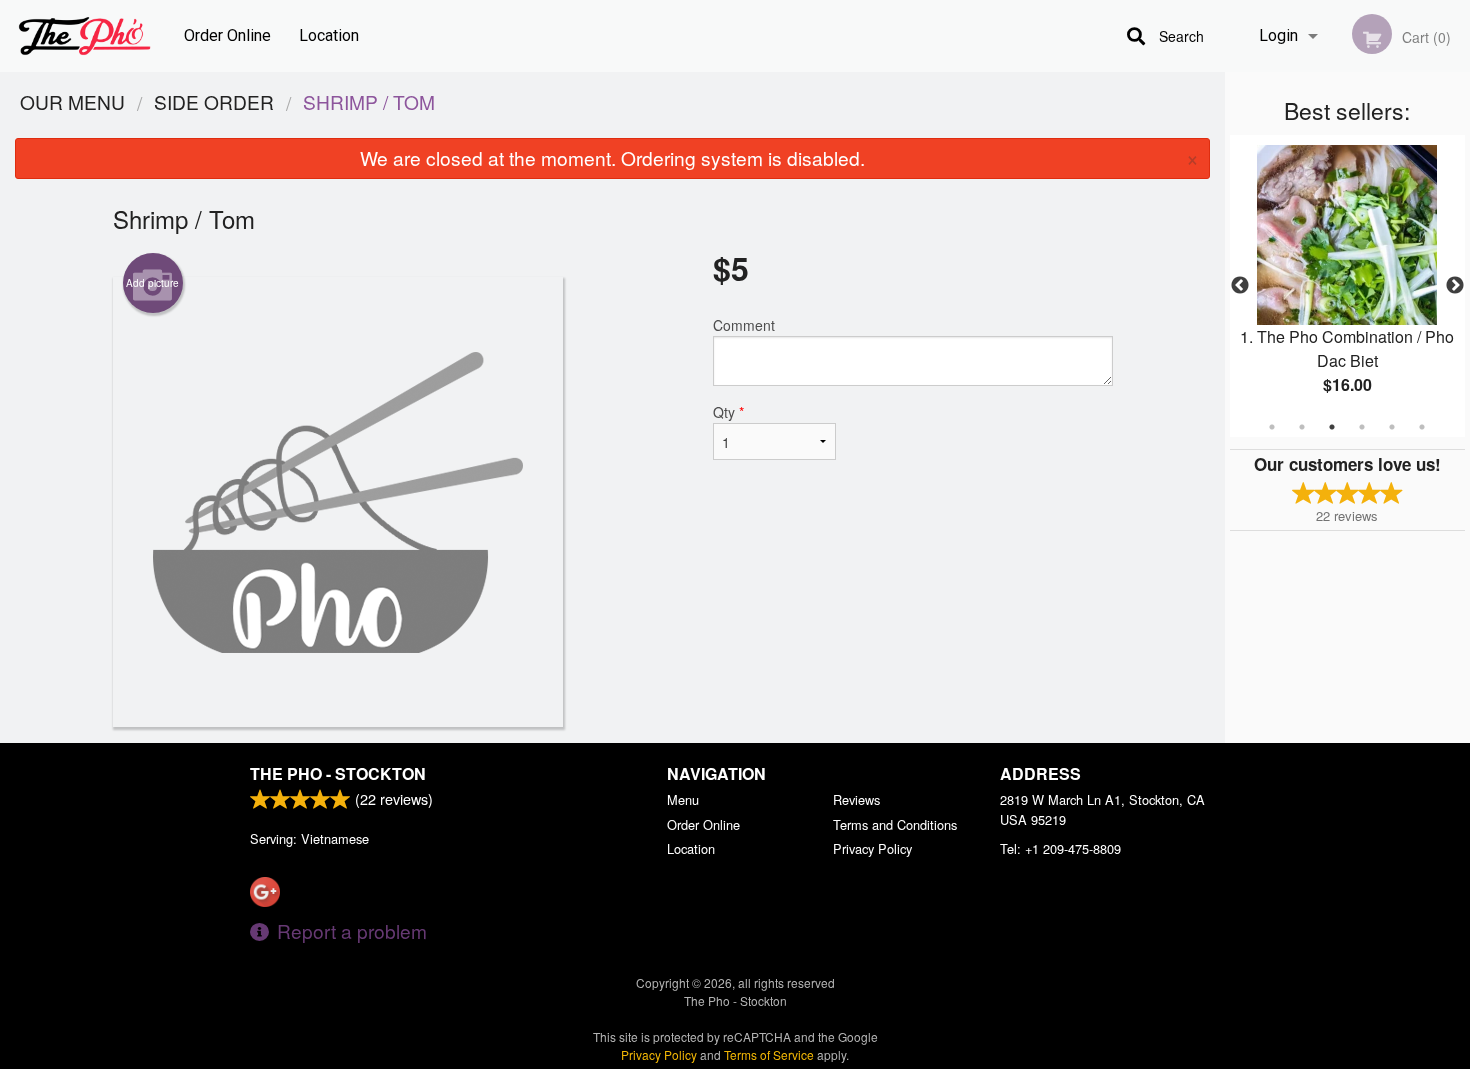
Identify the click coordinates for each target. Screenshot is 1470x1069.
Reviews (856, 799)
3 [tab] (1332, 427)
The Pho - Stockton (338, 773)
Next (1455, 286)
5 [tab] (1392, 427)
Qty (728, 412)
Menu (683, 799)
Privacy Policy (872, 848)
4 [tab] (1362, 427)
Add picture (152, 283)
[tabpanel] (1347, 286)
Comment (744, 325)
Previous (1240, 286)
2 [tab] (1302, 427)
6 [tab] (1422, 427)
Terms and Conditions (895, 824)
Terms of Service (769, 1054)
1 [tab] (1272, 427)
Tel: (1060, 848)
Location (329, 35)
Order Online (227, 35)
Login (1278, 35)
